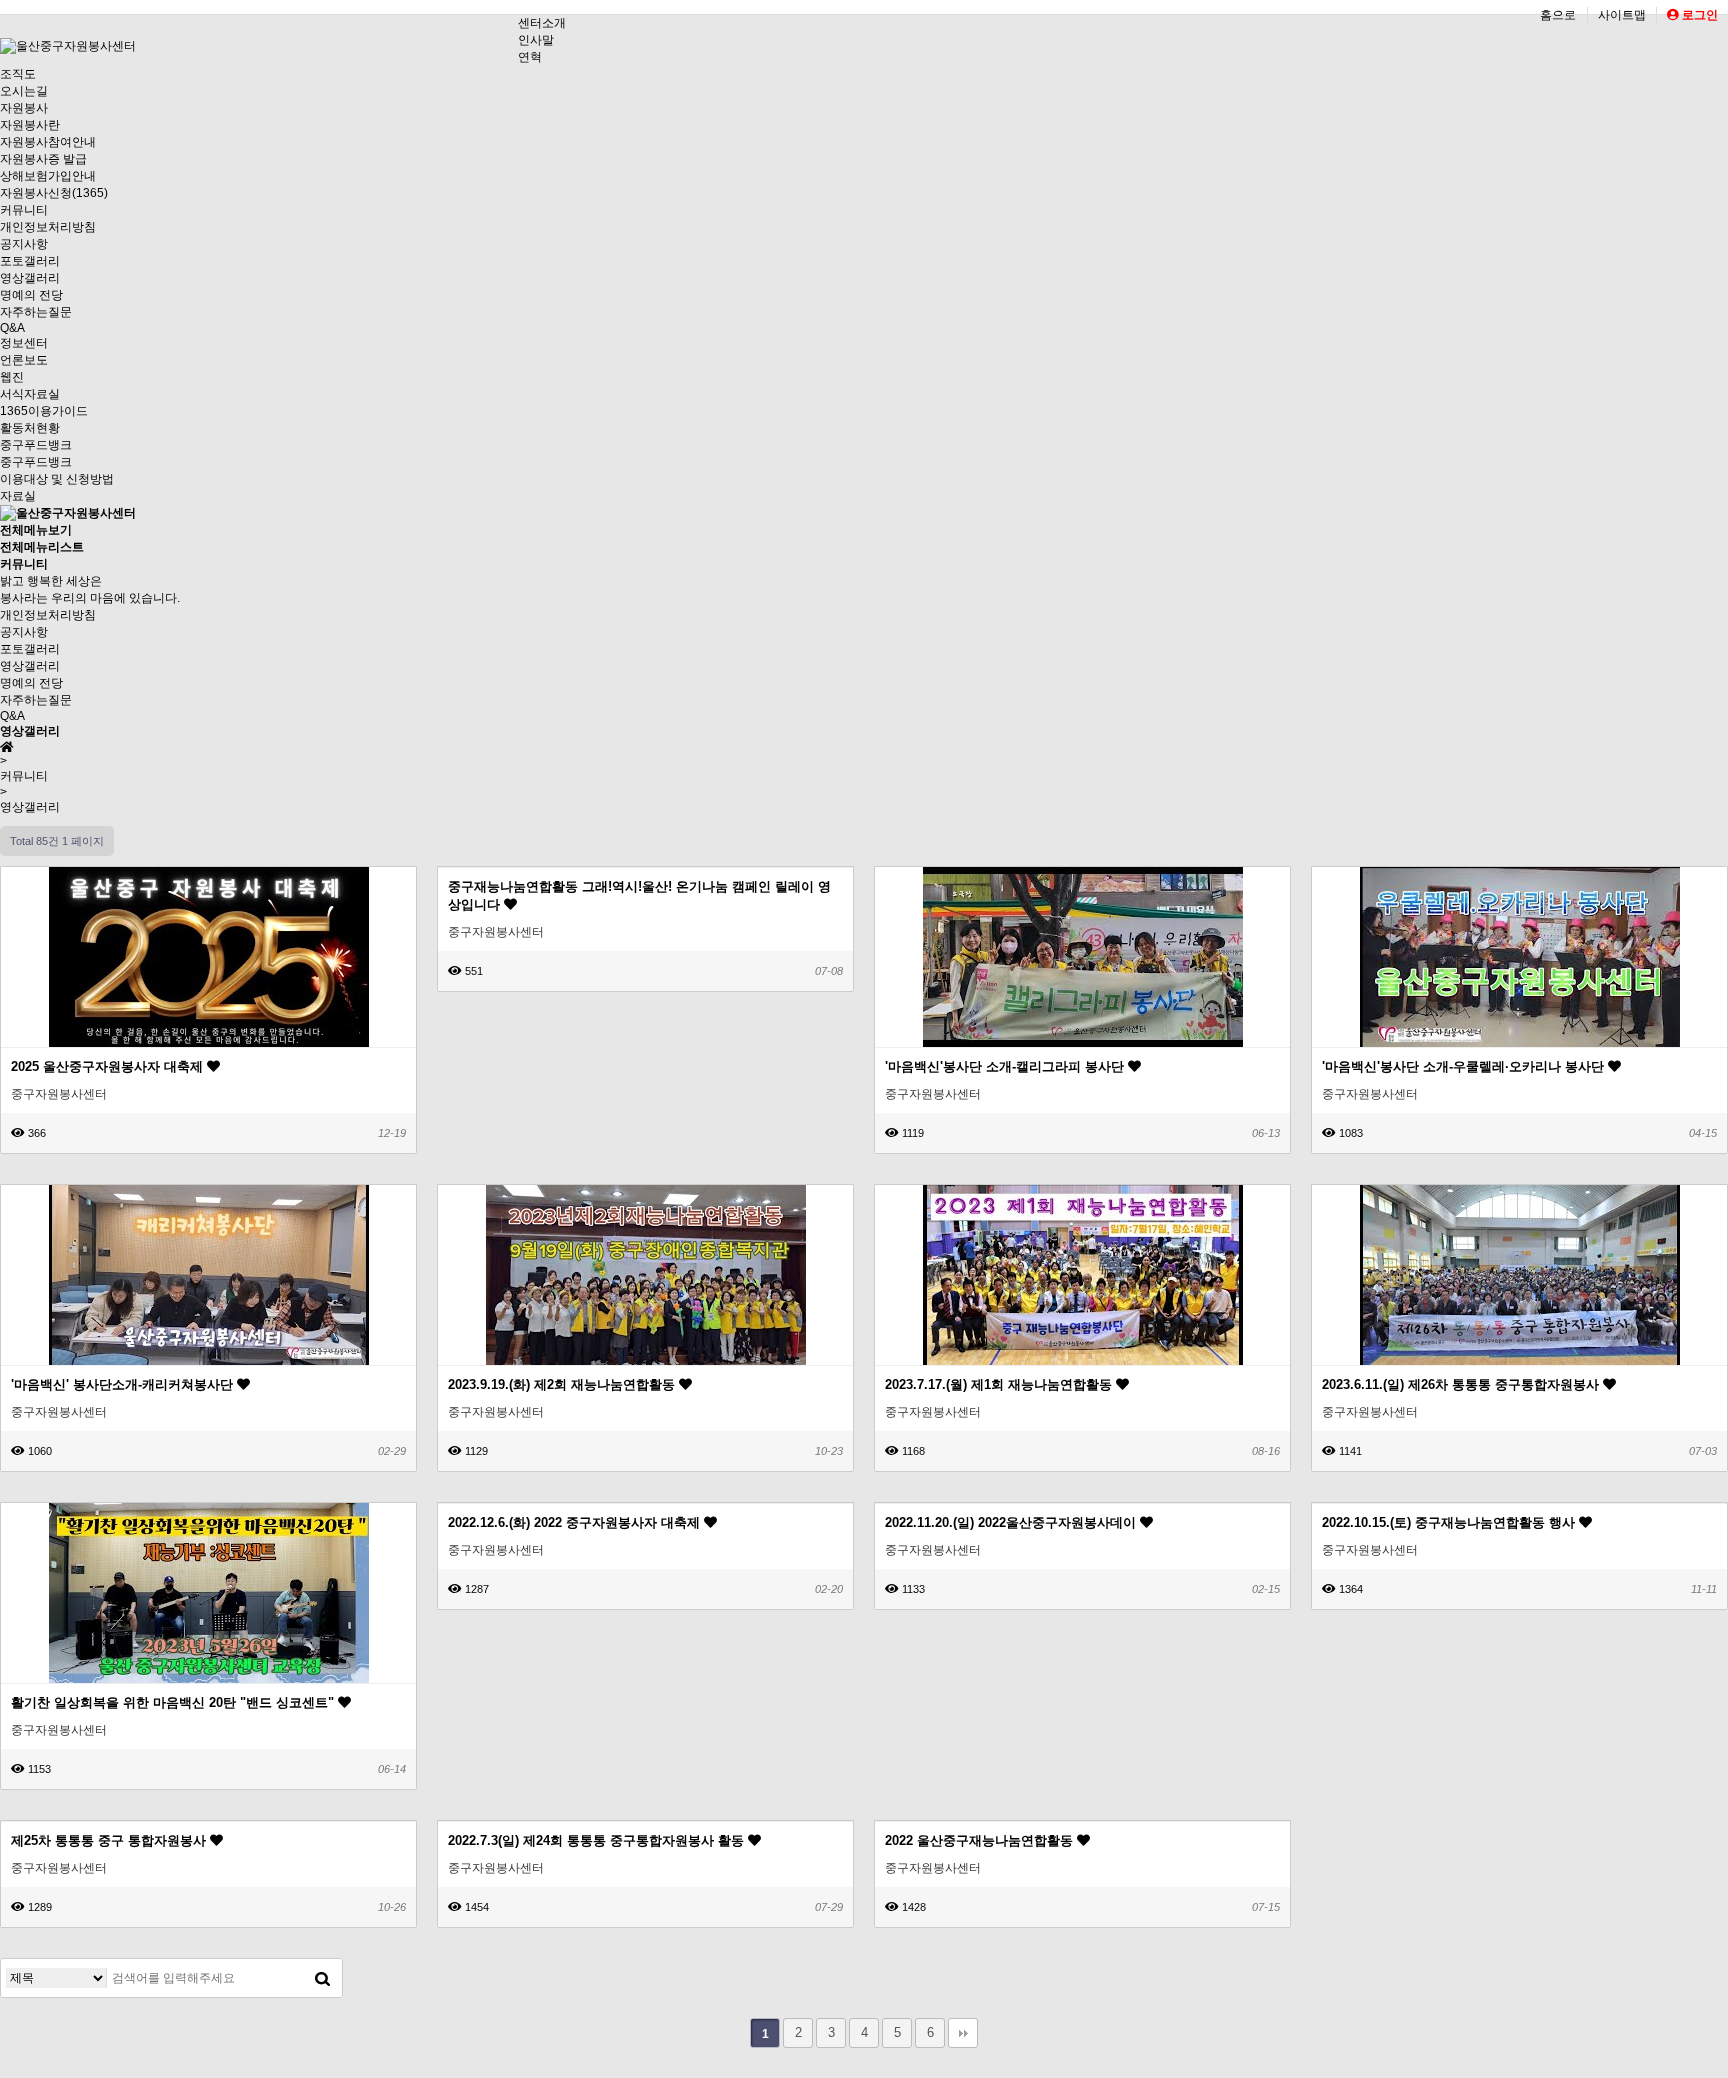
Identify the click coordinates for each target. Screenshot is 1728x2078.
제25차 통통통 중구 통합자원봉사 (110, 1840)
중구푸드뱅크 (36, 445)
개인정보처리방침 (48, 227)
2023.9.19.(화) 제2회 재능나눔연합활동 (563, 1384)
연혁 (530, 57)
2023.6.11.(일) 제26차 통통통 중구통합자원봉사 (1462, 1384)
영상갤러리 (30, 278)
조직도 (18, 74)
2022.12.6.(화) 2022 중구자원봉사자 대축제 (576, 1522)
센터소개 (542, 23)
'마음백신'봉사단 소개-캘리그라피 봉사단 (1006, 1066)
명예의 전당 (31, 295)
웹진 (12, 377)
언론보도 (24, 360)
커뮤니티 (24, 210)
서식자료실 (30, 394)
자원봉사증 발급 (43, 159)
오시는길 (24, 91)
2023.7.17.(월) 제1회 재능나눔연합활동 (1000, 1384)
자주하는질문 (36, 312)
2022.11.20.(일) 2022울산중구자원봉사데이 (1012, 1522)
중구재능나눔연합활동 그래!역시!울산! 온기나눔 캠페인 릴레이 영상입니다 (639, 895)
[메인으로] (68, 513)
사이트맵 (1622, 15)
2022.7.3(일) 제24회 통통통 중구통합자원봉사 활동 (598, 1840)
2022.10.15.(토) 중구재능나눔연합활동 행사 (1450, 1522)
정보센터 (24, 343)
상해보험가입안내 (48, 176)
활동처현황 (30, 428)
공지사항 (24, 244)
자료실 (18, 496)
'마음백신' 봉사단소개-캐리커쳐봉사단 (124, 1384)
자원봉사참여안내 (48, 142)
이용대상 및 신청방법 (57, 479)
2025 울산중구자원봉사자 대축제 (109, 1066)
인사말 (536, 40)
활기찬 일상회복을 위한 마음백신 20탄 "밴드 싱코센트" (174, 1702)
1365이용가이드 (44, 411)
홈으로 (1558, 15)
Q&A (12, 328)
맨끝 (963, 2033)
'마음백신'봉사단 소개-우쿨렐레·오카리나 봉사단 (1465, 1066)
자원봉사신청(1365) (54, 193)
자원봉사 (24, 108)
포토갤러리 (30, 261)
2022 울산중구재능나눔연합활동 (981, 1840)
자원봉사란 (30, 125)
